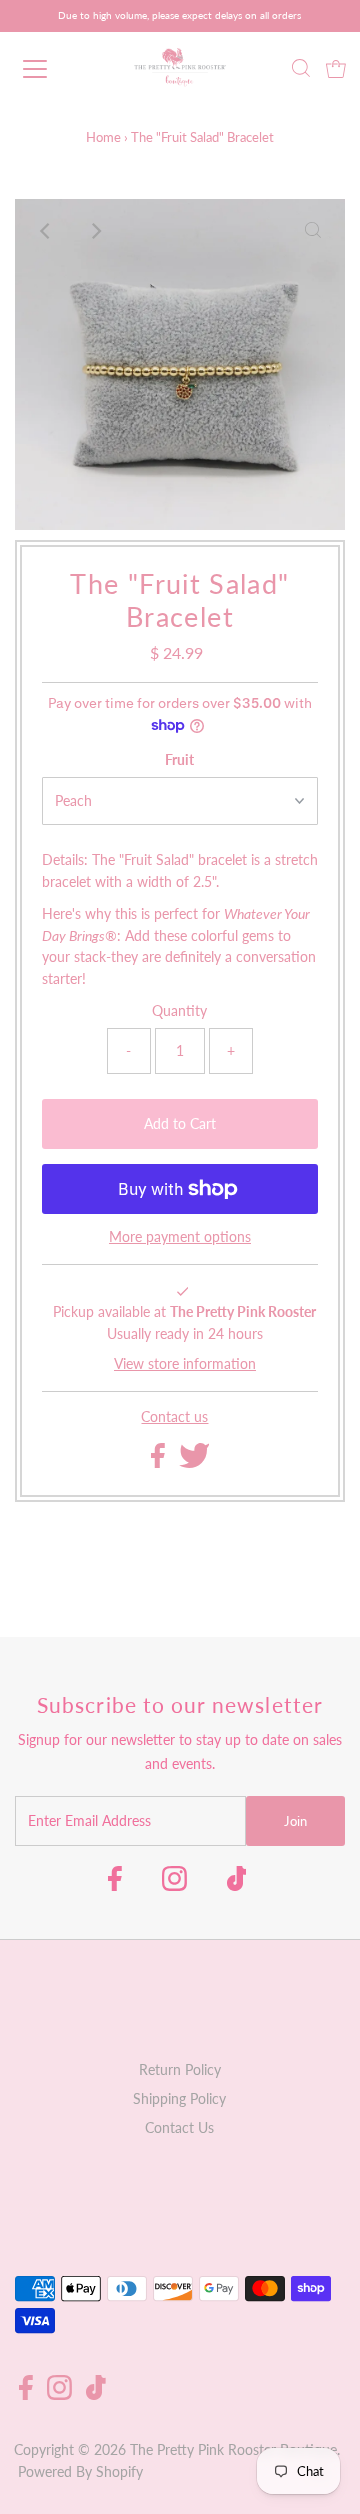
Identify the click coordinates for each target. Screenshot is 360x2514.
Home (103, 137)
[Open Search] (301, 70)
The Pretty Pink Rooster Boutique (233, 2450)
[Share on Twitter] (194, 1463)
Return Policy (180, 2070)
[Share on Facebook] (160, 1463)
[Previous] (47, 231)
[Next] (96, 231)
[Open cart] (336, 69)
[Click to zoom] (313, 231)
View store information (185, 1364)
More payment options (180, 1237)
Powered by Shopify (80, 2472)
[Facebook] (115, 1885)
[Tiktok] (237, 1885)
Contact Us (179, 2128)
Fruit (179, 760)
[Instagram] (174, 1885)
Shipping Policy (179, 2099)
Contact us (174, 1418)
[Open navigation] (49, 69)
